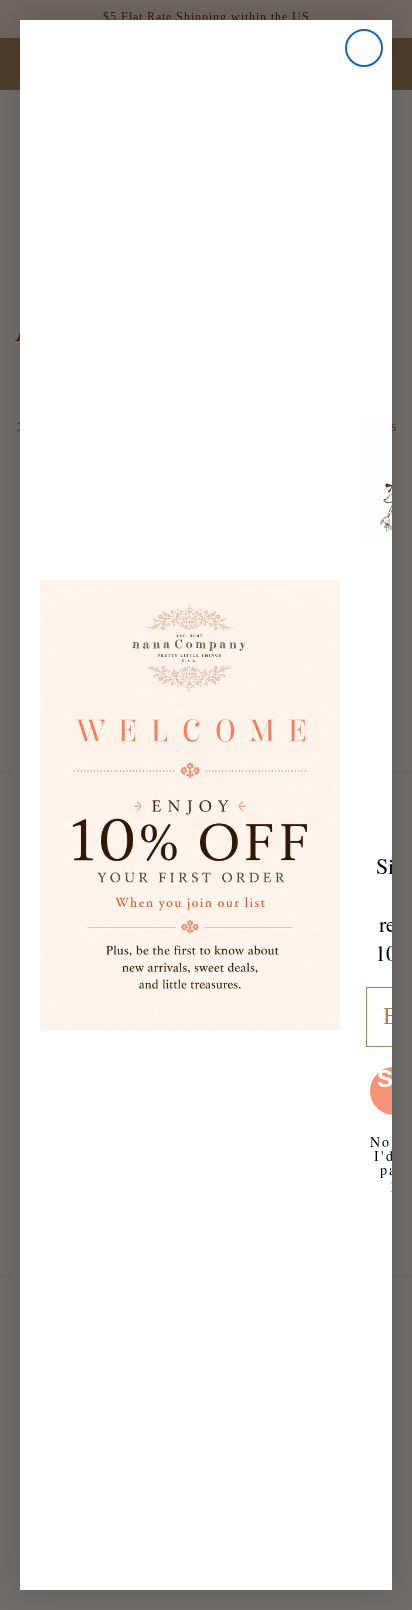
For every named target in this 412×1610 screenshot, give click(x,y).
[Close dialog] (364, 48)
